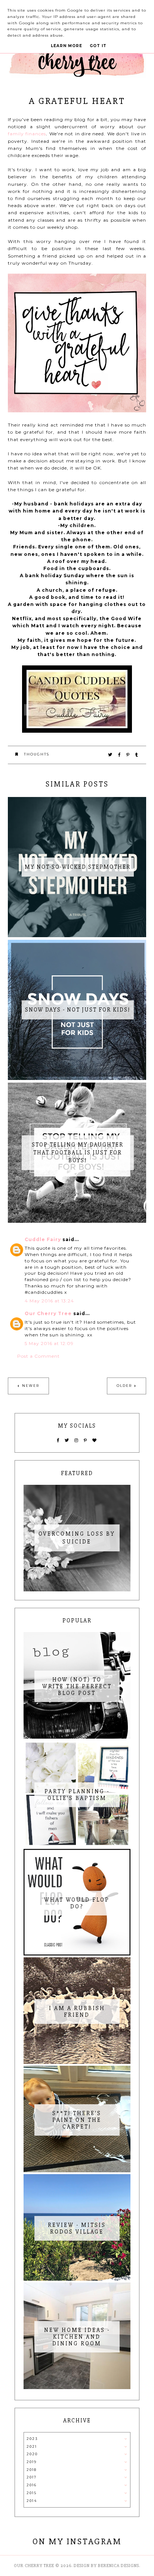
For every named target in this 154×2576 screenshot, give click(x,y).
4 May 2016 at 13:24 (49, 1301)
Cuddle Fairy (43, 1239)
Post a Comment (38, 1356)
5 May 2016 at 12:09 (49, 1343)
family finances (27, 134)
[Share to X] (110, 755)
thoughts (37, 754)
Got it (98, 46)
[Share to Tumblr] (137, 755)
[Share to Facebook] (120, 755)
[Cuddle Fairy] (77, 731)
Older (124, 1386)
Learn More (67, 46)
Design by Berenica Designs (106, 2566)
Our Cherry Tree (48, 1313)
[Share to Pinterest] (128, 755)
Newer (31, 1386)
